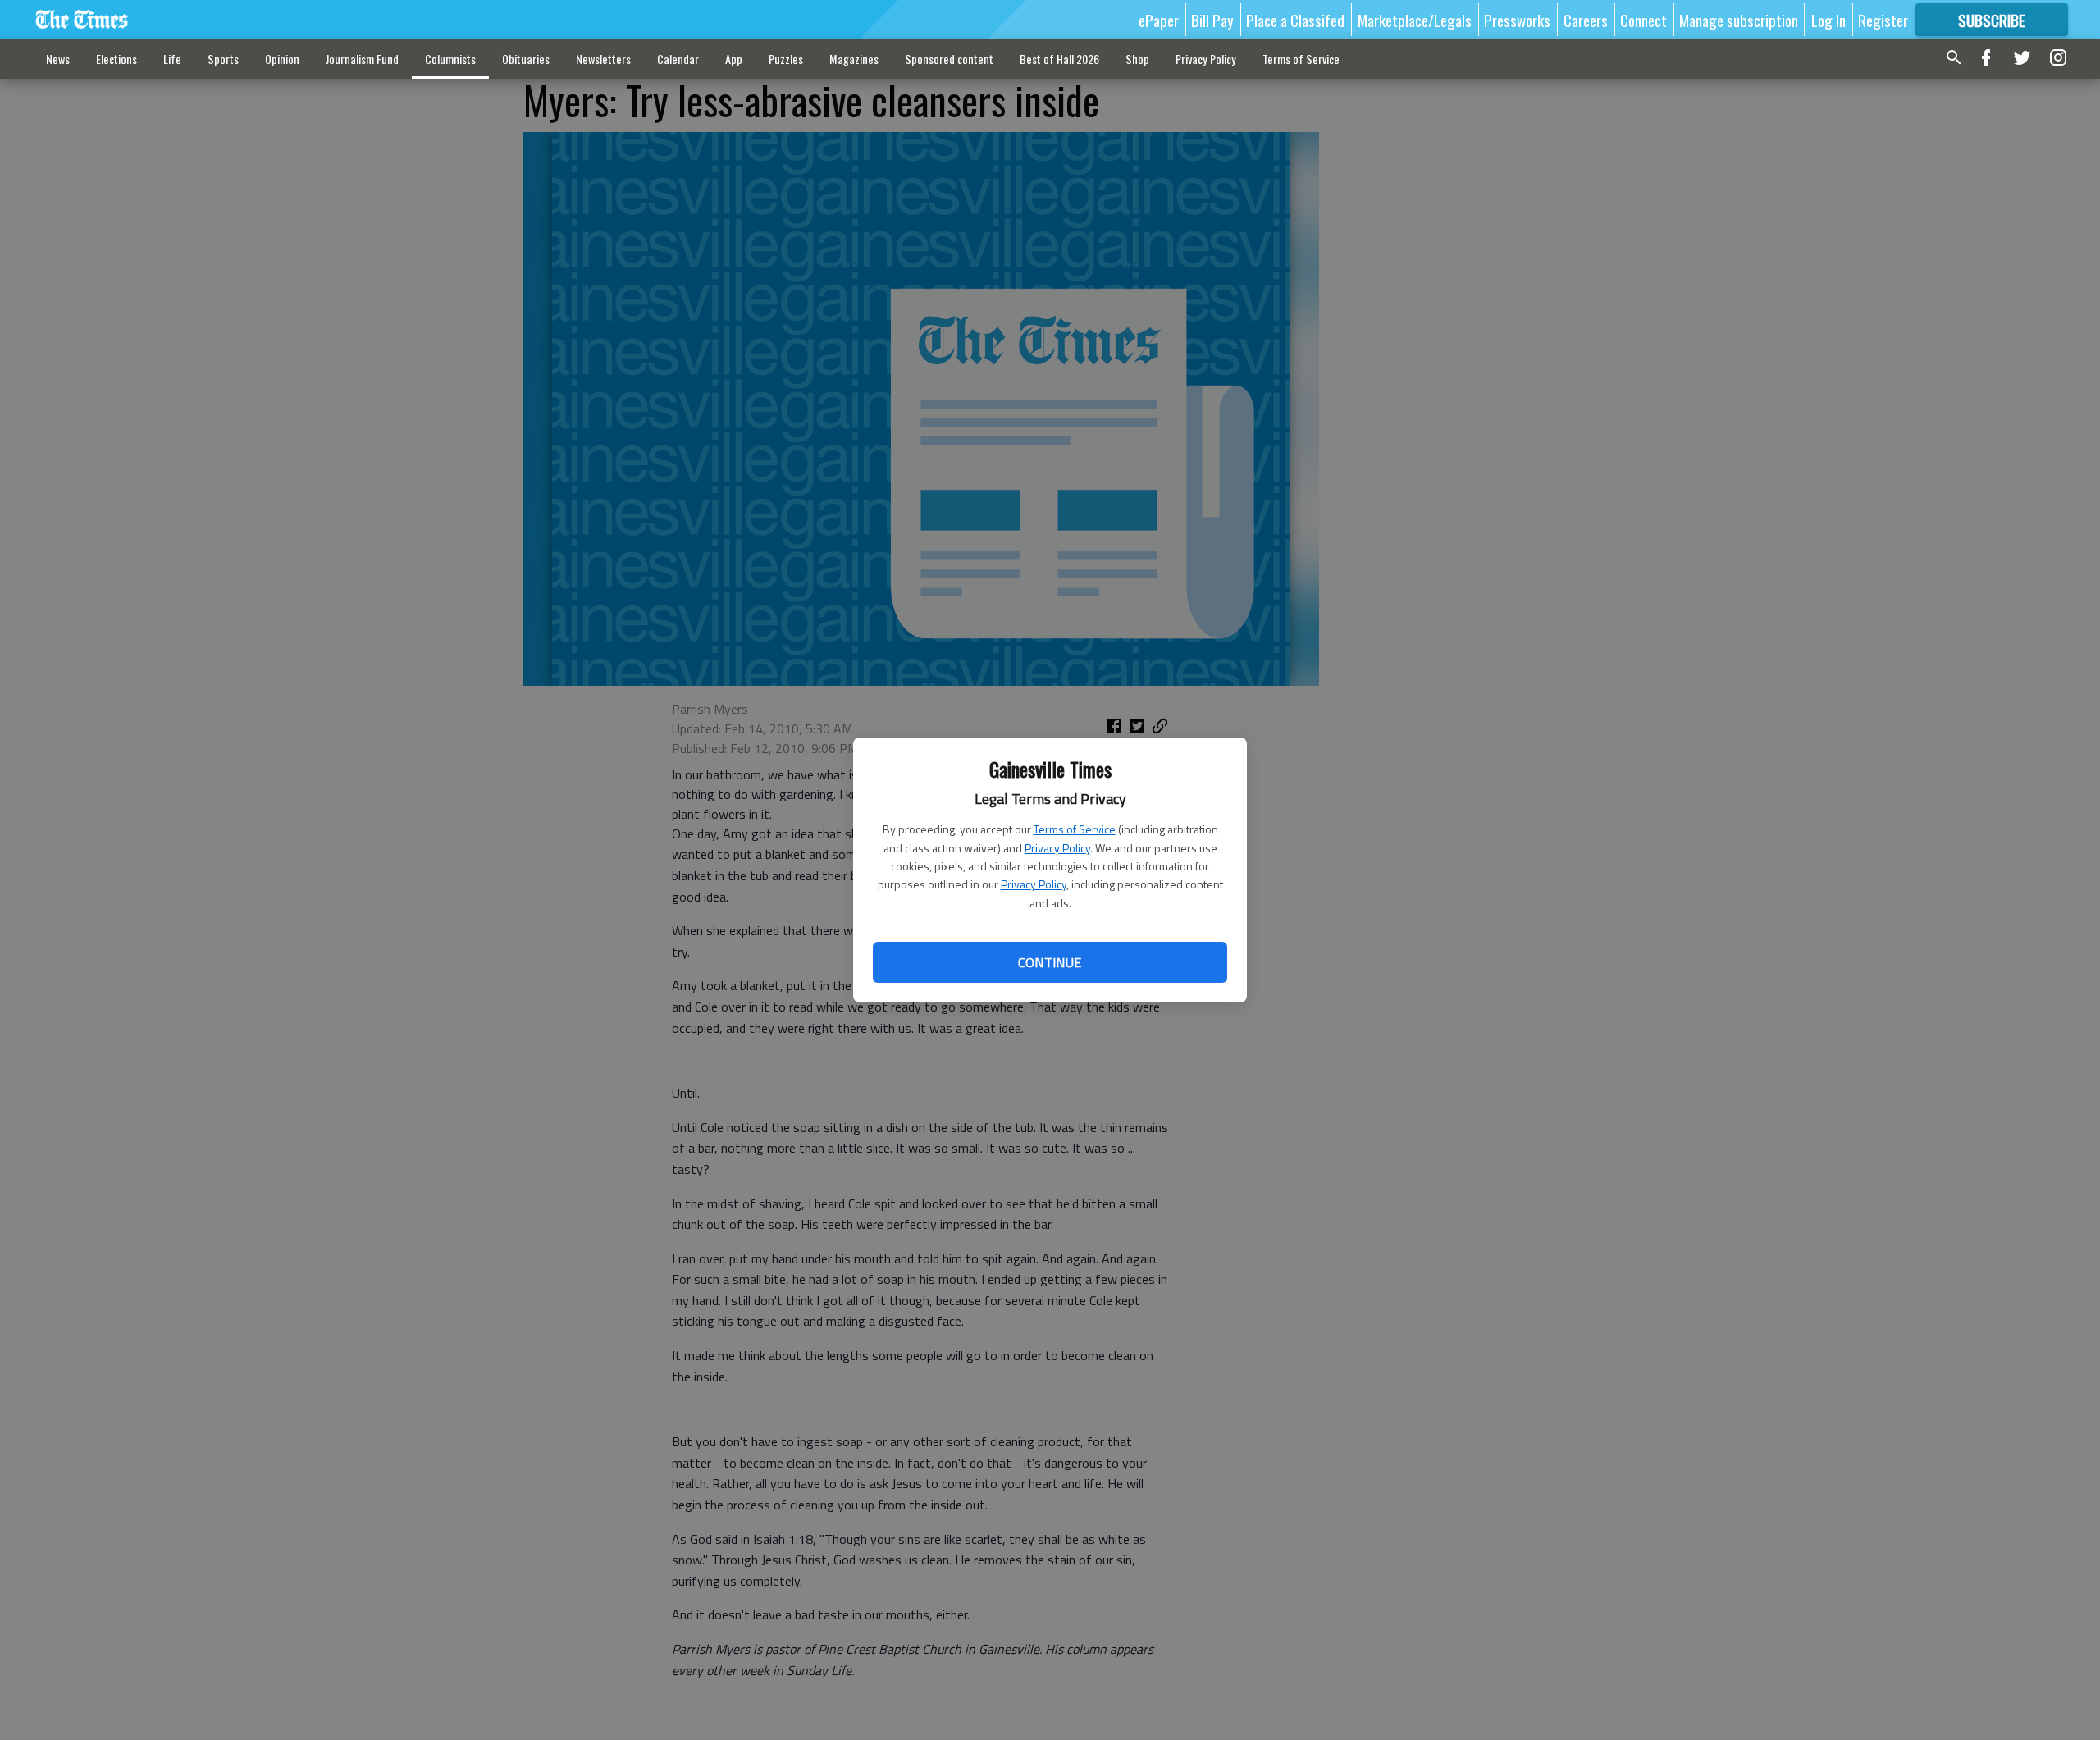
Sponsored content (949, 59)
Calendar (678, 59)
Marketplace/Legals (1415, 20)
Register (1883, 20)
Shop (1137, 59)
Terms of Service (1075, 829)
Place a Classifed (1295, 20)
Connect (1643, 20)
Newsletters (603, 59)
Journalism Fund (362, 59)
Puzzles (786, 59)
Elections (116, 59)
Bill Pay (1212, 20)
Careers (1586, 20)
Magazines (854, 59)
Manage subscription (1739, 20)
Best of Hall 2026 (1059, 59)
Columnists (450, 59)
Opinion (282, 59)
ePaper (1159, 20)
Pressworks (1517, 20)
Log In (1828, 20)
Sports (223, 59)
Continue (1050, 962)
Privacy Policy (1057, 848)
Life (172, 59)
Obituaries (526, 59)
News (58, 59)
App (734, 59)
